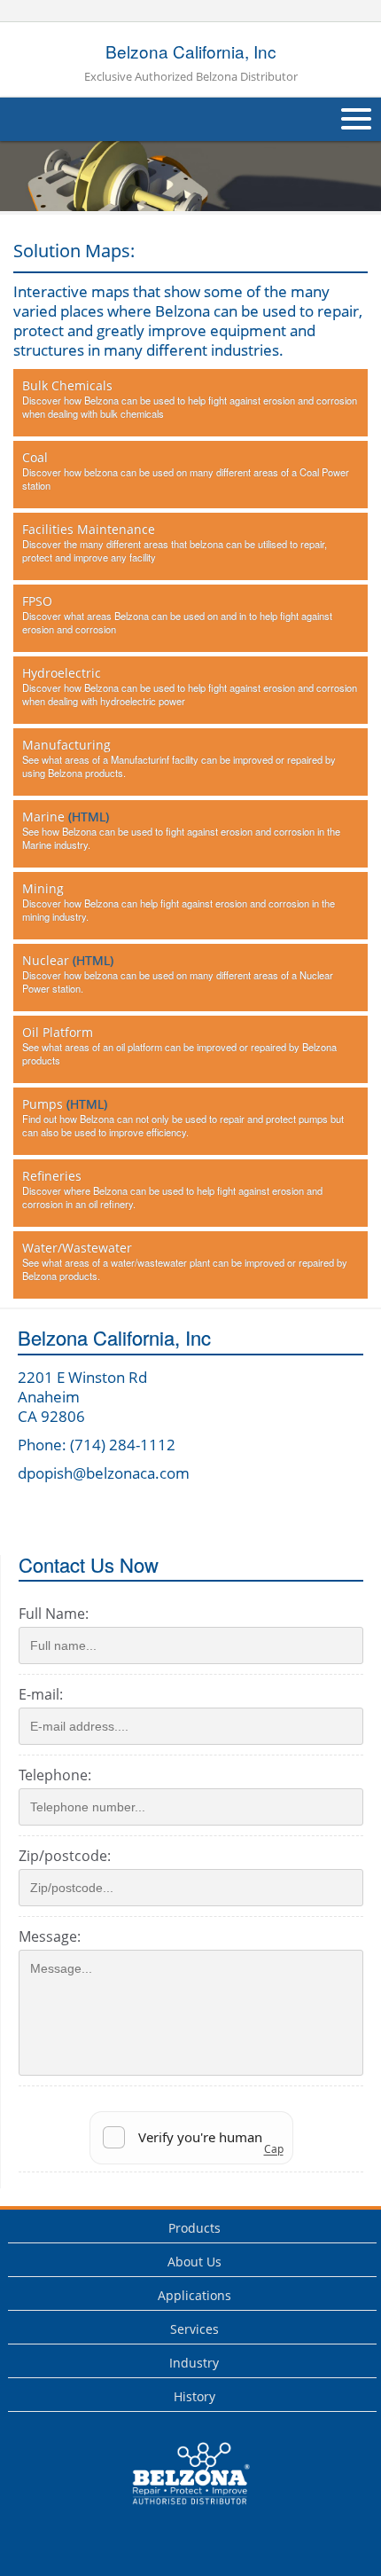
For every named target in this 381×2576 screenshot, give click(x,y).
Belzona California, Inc (191, 62)
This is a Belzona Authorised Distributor (179, 2509)
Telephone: (55, 1775)
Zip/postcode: (65, 1856)
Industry (194, 2363)
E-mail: (41, 1694)
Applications (194, 2295)
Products (194, 2228)
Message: (50, 1936)
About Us (194, 2262)
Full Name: (54, 1614)
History (194, 2396)
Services (194, 2329)
